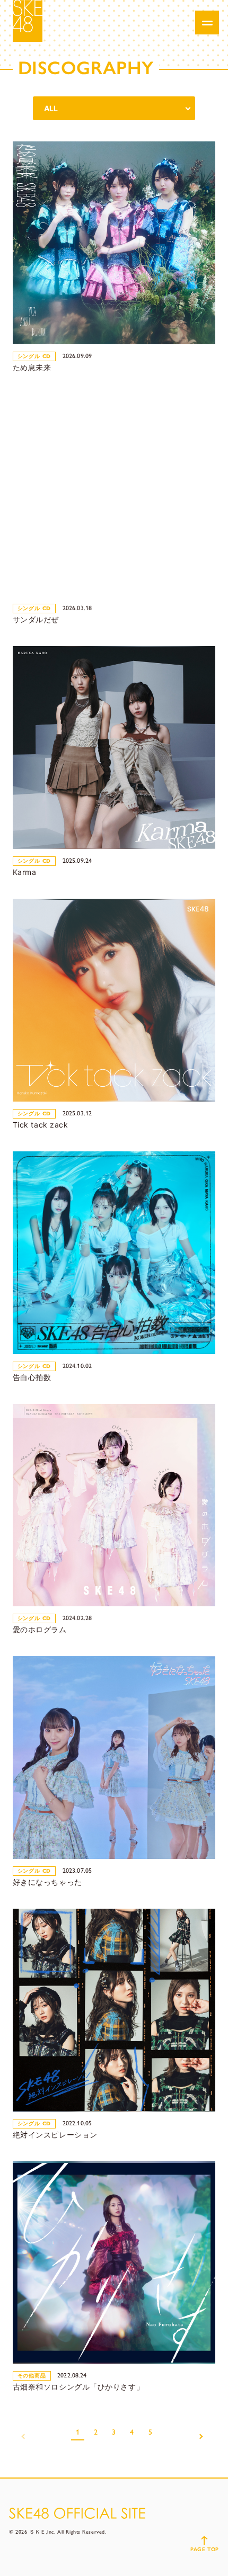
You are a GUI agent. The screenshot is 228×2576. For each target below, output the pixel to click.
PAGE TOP (204, 2549)
